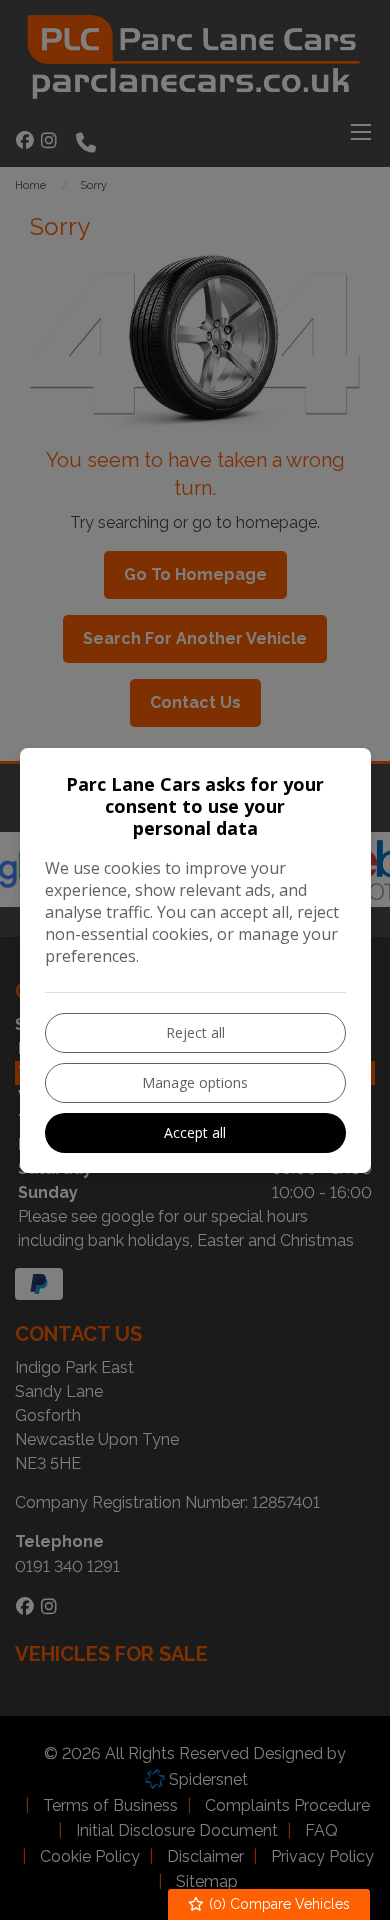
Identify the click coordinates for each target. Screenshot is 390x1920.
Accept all (195, 1132)
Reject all (195, 1032)
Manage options (195, 1082)
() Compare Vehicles (277, 1904)
